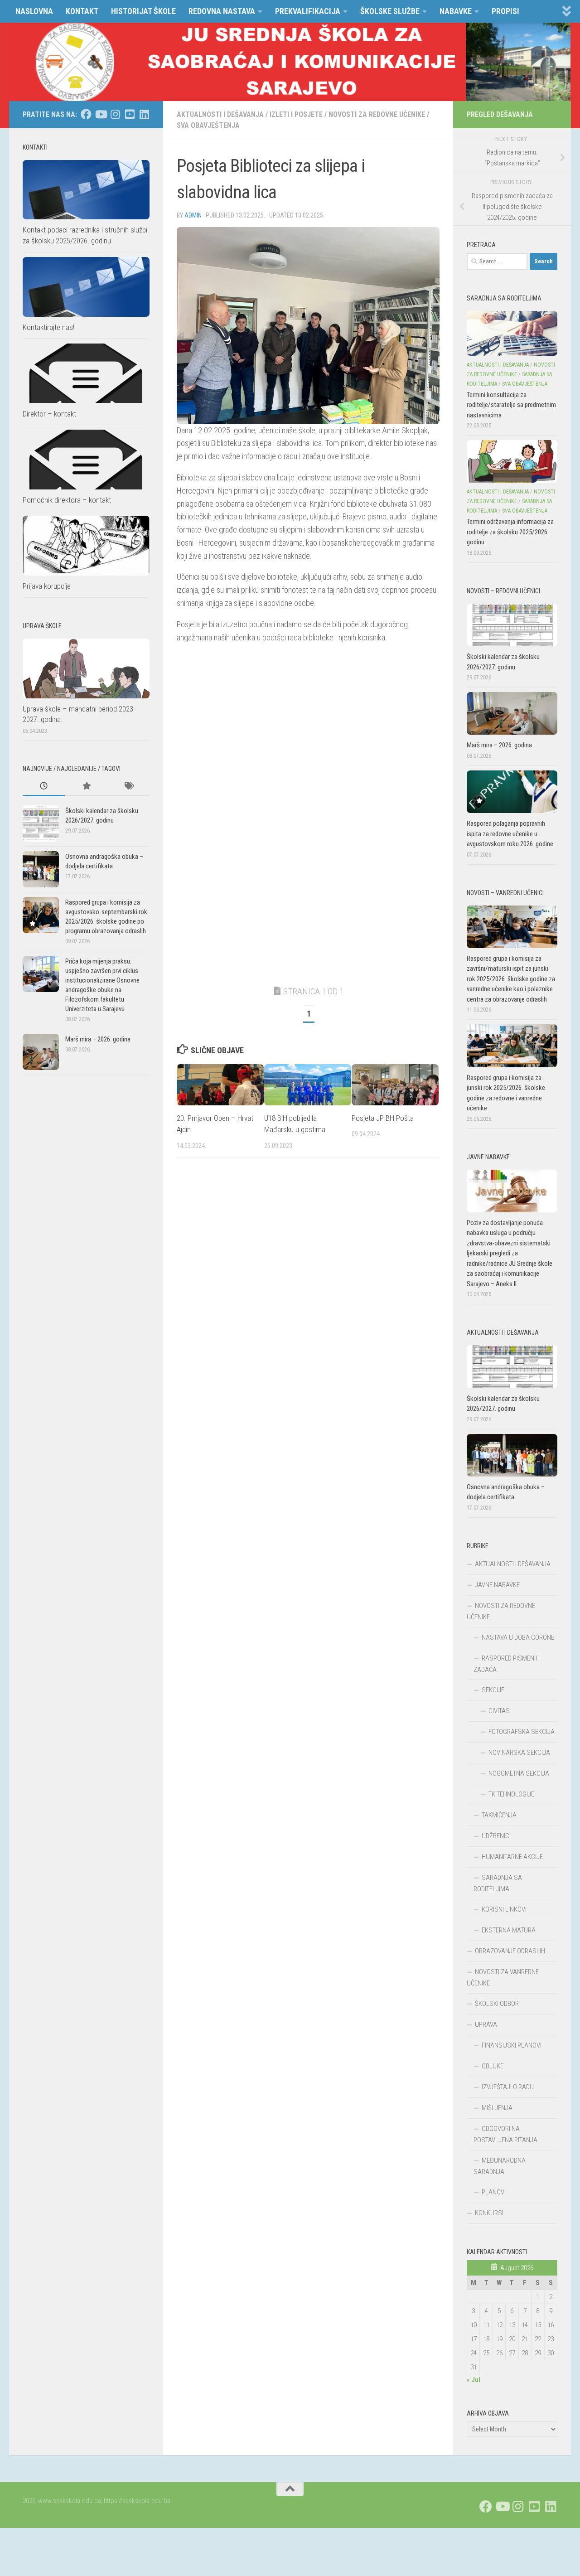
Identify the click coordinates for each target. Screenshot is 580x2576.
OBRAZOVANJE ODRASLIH (510, 1951)
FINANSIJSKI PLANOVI (512, 2045)
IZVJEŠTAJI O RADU (508, 2087)
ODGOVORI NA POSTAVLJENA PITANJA (505, 2134)
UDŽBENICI (496, 1836)
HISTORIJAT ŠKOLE (143, 11)
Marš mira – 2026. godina (98, 1039)
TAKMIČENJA (499, 1815)
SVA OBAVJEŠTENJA (208, 125)
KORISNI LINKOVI (504, 1909)
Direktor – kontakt (49, 413)
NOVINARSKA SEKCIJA (519, 1753)
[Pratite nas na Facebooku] (86, 114)
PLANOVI (494, 2192)
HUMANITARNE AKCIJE (512, 1857)
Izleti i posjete (296, 114)
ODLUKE (493, 2066)
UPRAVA (486, 2024)
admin (193, 215)
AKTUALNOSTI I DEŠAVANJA (220, 114)
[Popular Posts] (86, 787)
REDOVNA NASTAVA (222, 11)
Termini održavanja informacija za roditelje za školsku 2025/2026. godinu (510, 532)
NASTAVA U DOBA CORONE (518, 1637)
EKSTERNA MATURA (509, 1930)
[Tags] (128, 787)
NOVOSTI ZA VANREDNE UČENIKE (503, 1978)
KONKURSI (489, 2213)
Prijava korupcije (47, 586)
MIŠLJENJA (497, 2108)
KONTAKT (82, 11)
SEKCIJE (493, 1690)
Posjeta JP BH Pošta (383, 1118)
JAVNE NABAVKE (497, 1585)
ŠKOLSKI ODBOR (497, 2004)
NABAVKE (456, 11)
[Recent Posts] (44, 787)
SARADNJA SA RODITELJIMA (498, 1883)
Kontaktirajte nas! (48, 327)
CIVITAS (499, 1711)
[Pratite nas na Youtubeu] (101, 114)
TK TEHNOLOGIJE (511, 1794)
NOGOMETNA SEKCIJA (519, 1773)
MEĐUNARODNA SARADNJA (500, 2166)
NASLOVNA (34, 11)
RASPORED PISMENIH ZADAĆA (507, 1664)
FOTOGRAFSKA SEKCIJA (522, 1732)
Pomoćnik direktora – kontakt (67, 500)
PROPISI (505, 11)
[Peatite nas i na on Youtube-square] (130, 114)
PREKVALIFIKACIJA (308, 11)
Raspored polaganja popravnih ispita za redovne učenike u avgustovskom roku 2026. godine (510, 834)
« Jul (474, 2380)
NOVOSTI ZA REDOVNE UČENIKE (377, 114)
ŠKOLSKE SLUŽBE (390, 11)
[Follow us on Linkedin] (144, 114)
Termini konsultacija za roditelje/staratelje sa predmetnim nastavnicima (511, 405)
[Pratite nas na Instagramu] (115, 114)
